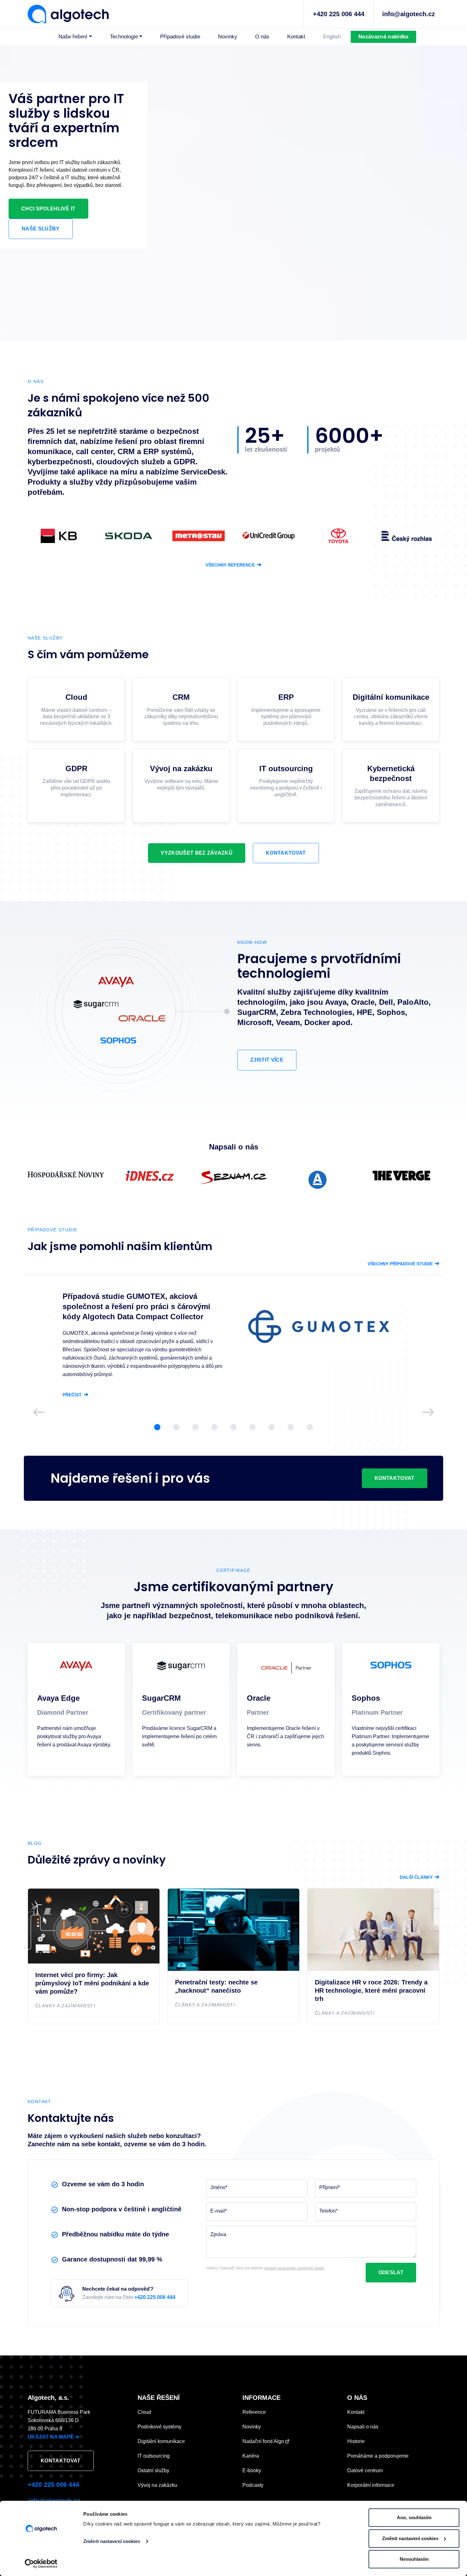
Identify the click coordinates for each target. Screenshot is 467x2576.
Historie (356, 2441)
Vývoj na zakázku (157, 2485)
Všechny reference (233, 565)
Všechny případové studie (403, 1264)
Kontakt (296, 37)
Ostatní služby (153, 2470)
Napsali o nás (363, 2427)
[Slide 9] (310, 1427)
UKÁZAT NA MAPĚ (53, 2437)
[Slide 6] (253, 1427)
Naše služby (41, 229)
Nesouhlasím (414, 2559)
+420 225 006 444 (339, 14)
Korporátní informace (371, 2485)
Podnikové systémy (159, 2427)
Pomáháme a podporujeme (378, 2456)
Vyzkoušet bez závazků (197, 853)
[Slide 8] (291, 1427)
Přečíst (75, 1395)
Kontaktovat (286, 853)
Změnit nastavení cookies (112, 2541)
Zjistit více (267, 1060)
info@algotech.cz (409, 14)
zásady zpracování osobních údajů (294, 2268)
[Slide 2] (176, 1427)
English (332, 37)
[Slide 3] (195, 1427)
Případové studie (180, 37)
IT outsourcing (154, 2456)
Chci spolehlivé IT (48, 209)
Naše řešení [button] (73, 37)
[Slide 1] (157, 1427)
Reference (254, 2412)
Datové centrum (365, 2470)
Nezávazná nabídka (383, 37)
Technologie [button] (124, 37)
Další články (420, 1877)
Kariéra (251, 2456)
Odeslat (391, 2272)
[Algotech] (68, 13)
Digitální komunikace (161, 2441)
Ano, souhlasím (414, 2517)
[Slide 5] (233, 1427)
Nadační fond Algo (264, 2441)
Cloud (144, 2412)
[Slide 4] (214, 1427)
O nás (262, 37)
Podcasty (253, 2485)
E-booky (252, 2470)
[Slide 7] (272, 1427)
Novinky (228, 37)
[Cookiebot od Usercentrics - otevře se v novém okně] (41, 2564)
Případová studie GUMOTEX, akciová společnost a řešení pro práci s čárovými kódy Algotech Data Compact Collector (136, 1306)
